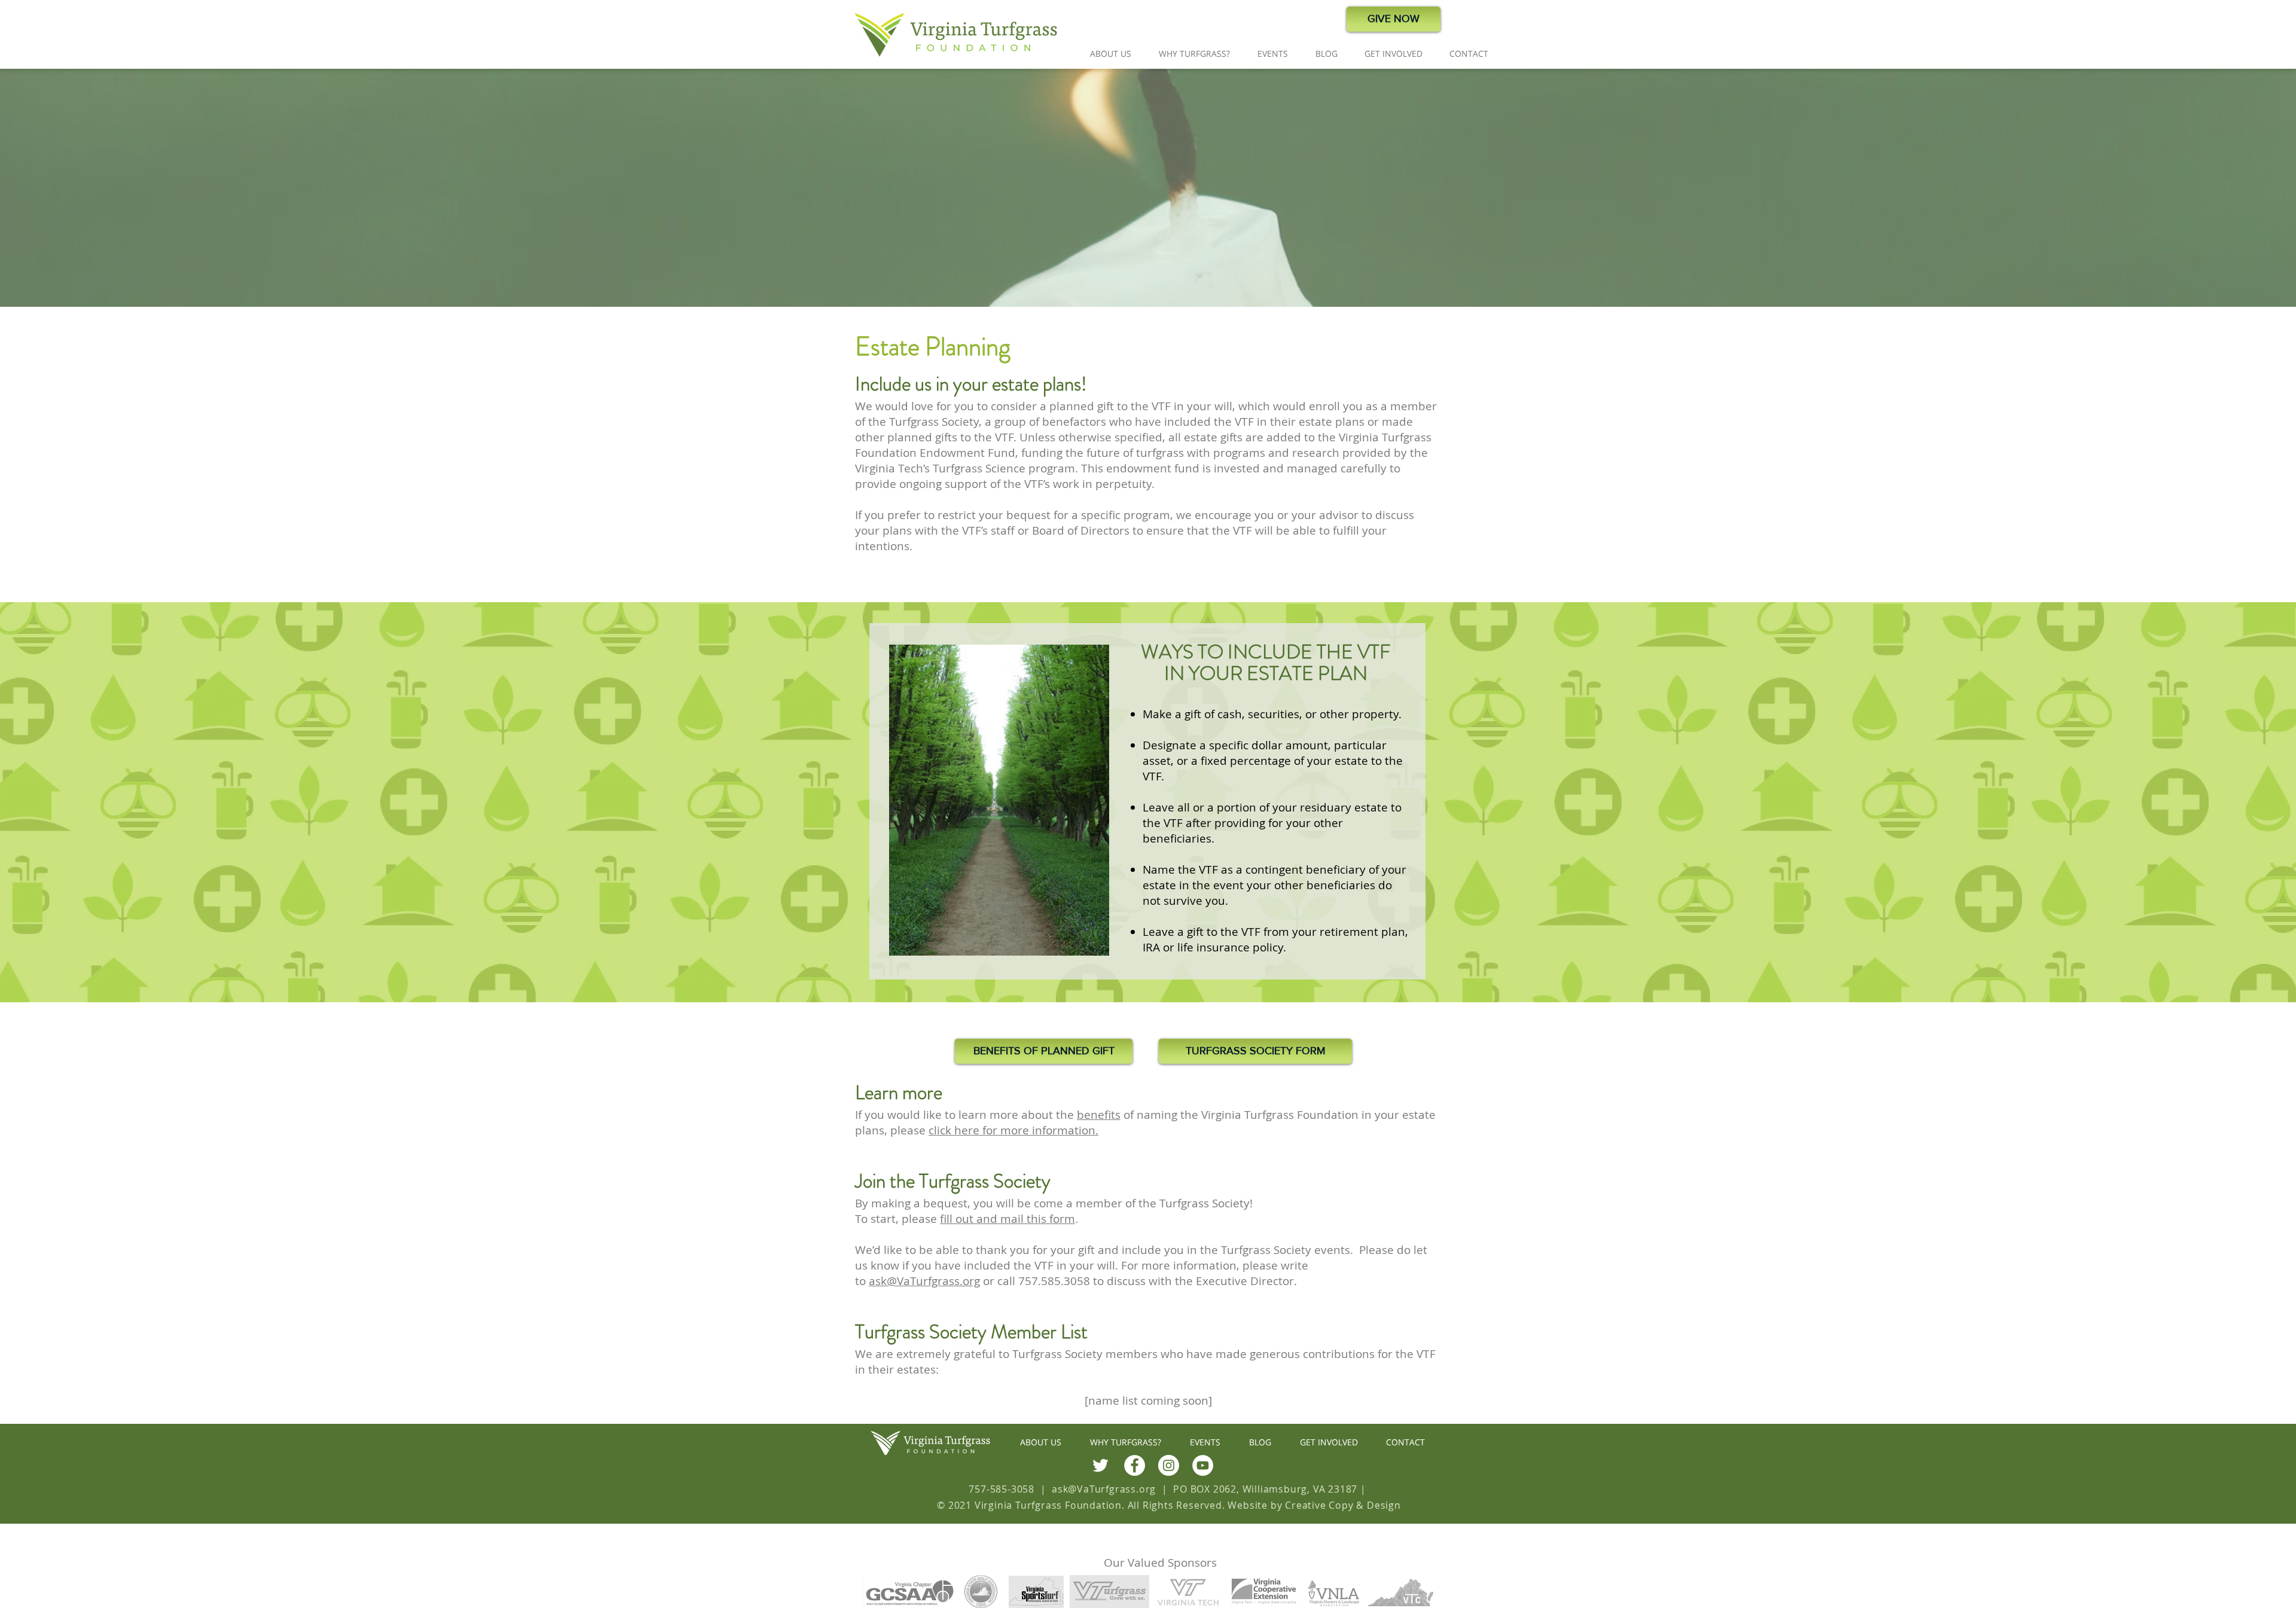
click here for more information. (1013, 1130)
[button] (1111, 54)
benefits (1099, 1115)
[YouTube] (1203, 1465)
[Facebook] (1135, 1465)
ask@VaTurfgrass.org (924, 1281)
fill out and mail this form (1007, 1219)
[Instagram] (1169, 1465)
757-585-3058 (1002, 1489)
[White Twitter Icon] (1100, 1465)
